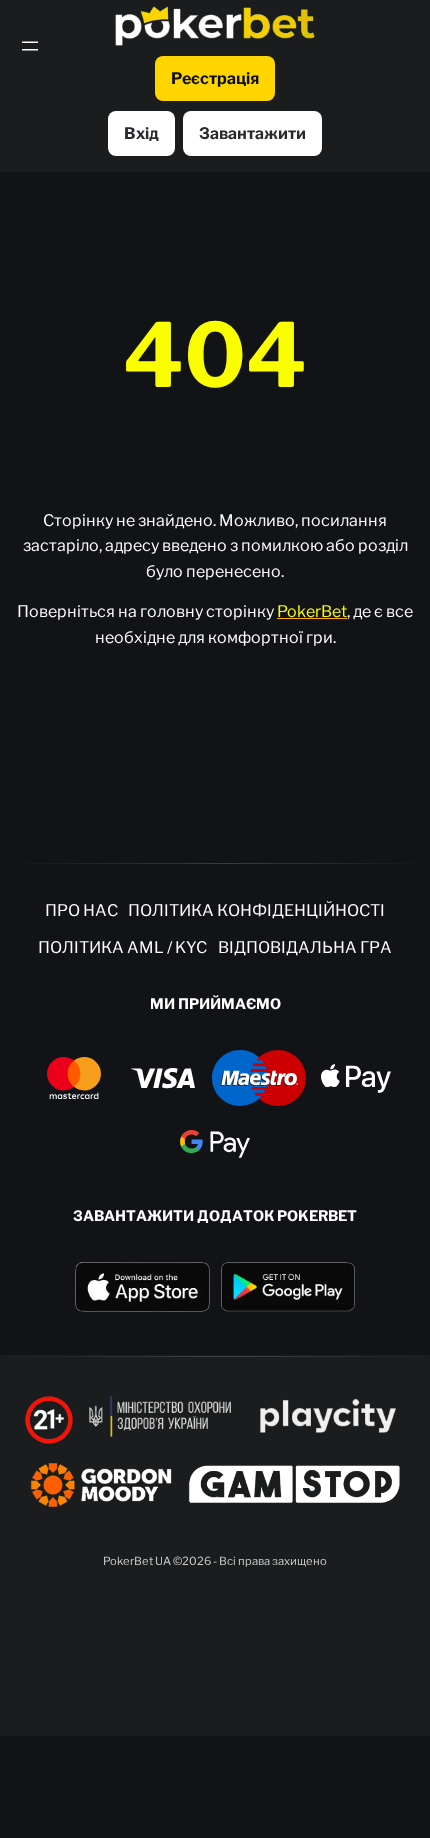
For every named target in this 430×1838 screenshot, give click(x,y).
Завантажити (252, 133)
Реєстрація (215, 78)
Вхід (141, 133)
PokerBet (312, 611)
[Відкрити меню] (30, 46)
